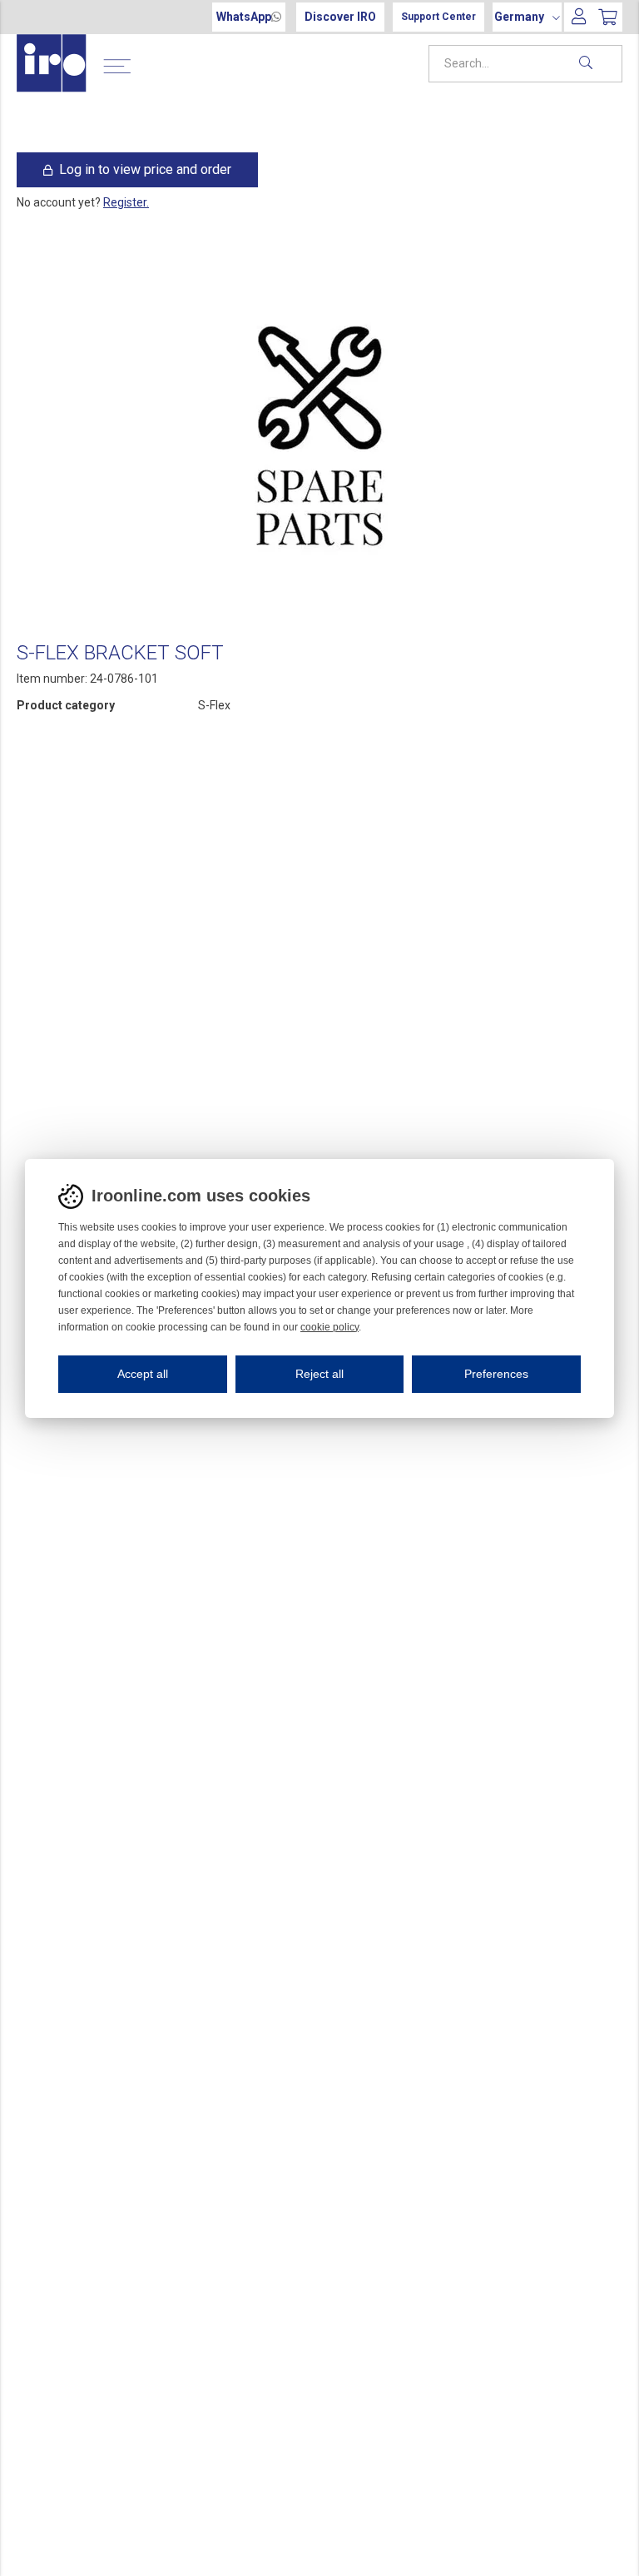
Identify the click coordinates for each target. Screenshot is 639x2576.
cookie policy (329, 1327)
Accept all (143, 1374)
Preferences (496, 1374)
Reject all (319, 1374)
